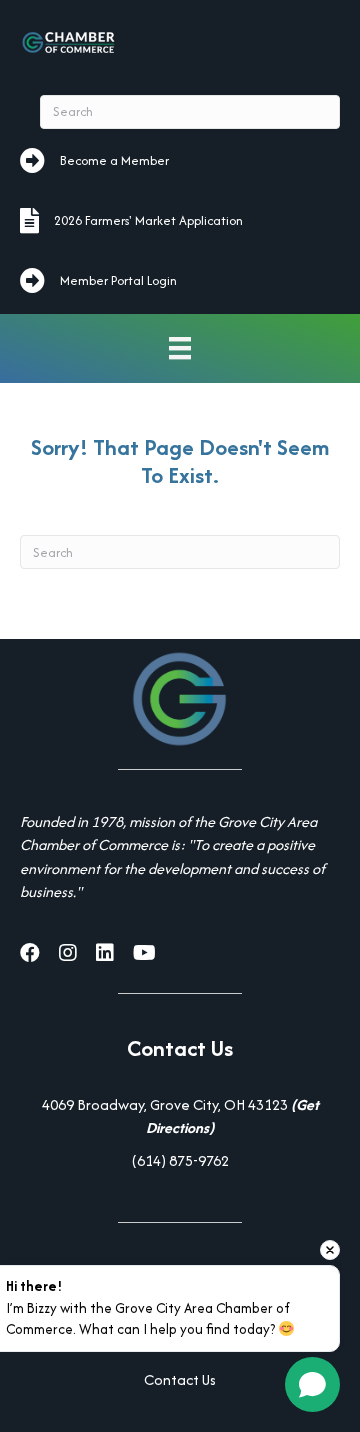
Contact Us (180, 1379)
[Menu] (180, 348)
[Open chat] (312, 1384)
